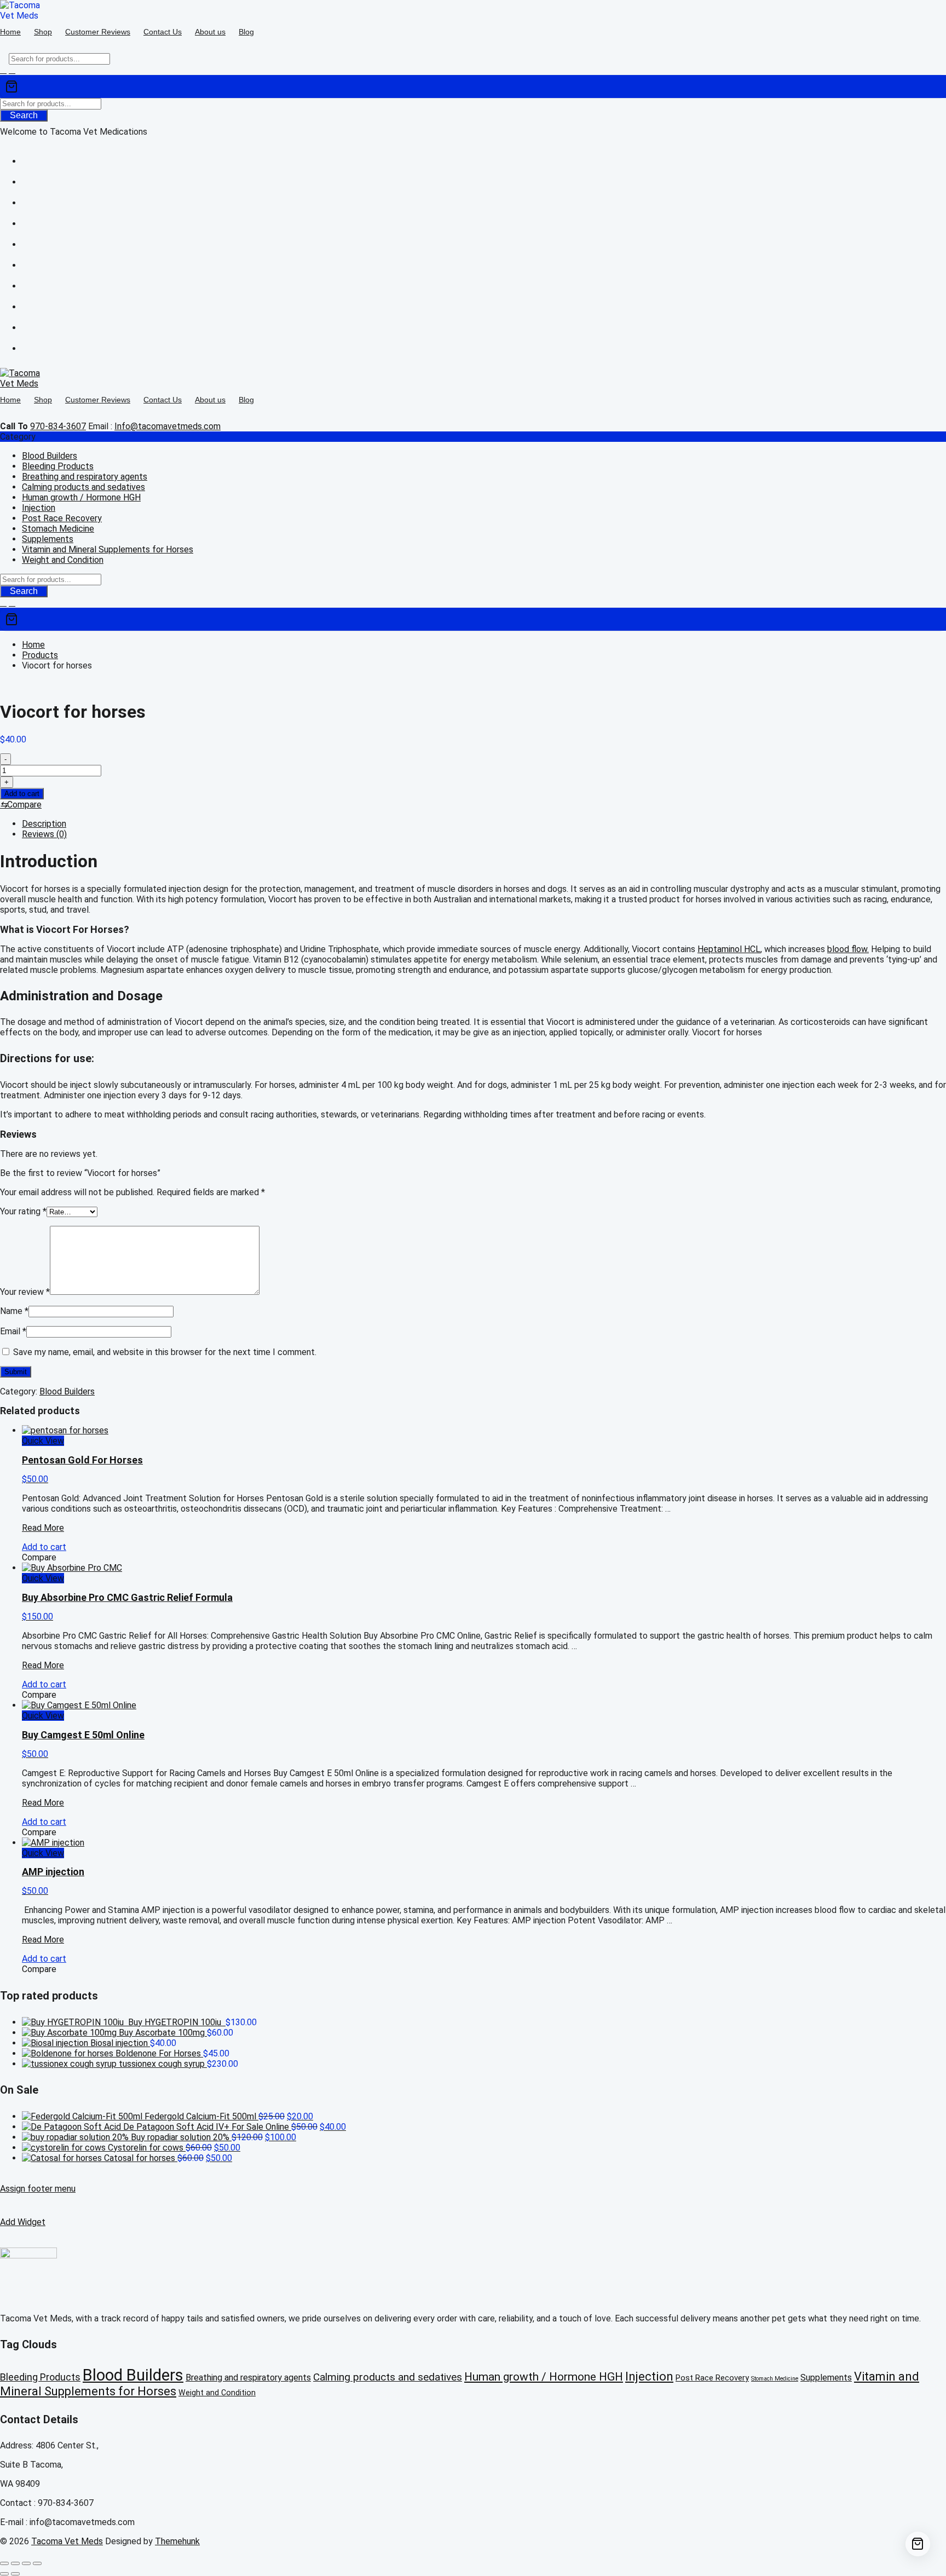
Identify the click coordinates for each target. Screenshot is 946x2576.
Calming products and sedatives (83, 487)
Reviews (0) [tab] (44, 834)
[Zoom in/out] (4, 2563)
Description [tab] (44, 824)
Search (24, 115)
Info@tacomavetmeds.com (168, 426)
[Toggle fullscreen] (15, 2563)
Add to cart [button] (44, 1547)
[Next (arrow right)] (15, 2574)
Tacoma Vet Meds (67, 2541)
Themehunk (177, 2541)
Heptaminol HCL (729, 949)
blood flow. (848, 949)
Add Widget (23, 2222)
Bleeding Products (58, 466)
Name (14, 1311)
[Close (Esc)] (37, 2563)
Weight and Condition (63, 560)
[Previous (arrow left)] (4, 2574)
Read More (43, 1528)
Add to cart (22, 794)
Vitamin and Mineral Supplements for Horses (108, 549)
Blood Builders (50, 456)
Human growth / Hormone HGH (81, 497)
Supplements (48, 539)
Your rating (23, 1211)
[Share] (26, 2563)
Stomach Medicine (58, 529)
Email (13, 1331)
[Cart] (473, 87)
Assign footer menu (38, 2189)
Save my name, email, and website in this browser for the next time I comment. (165, 1352)
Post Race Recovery (62, 518)
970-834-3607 (58, 426)
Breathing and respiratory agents (85, 477)
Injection (39, 508)
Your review (25, 1292)
